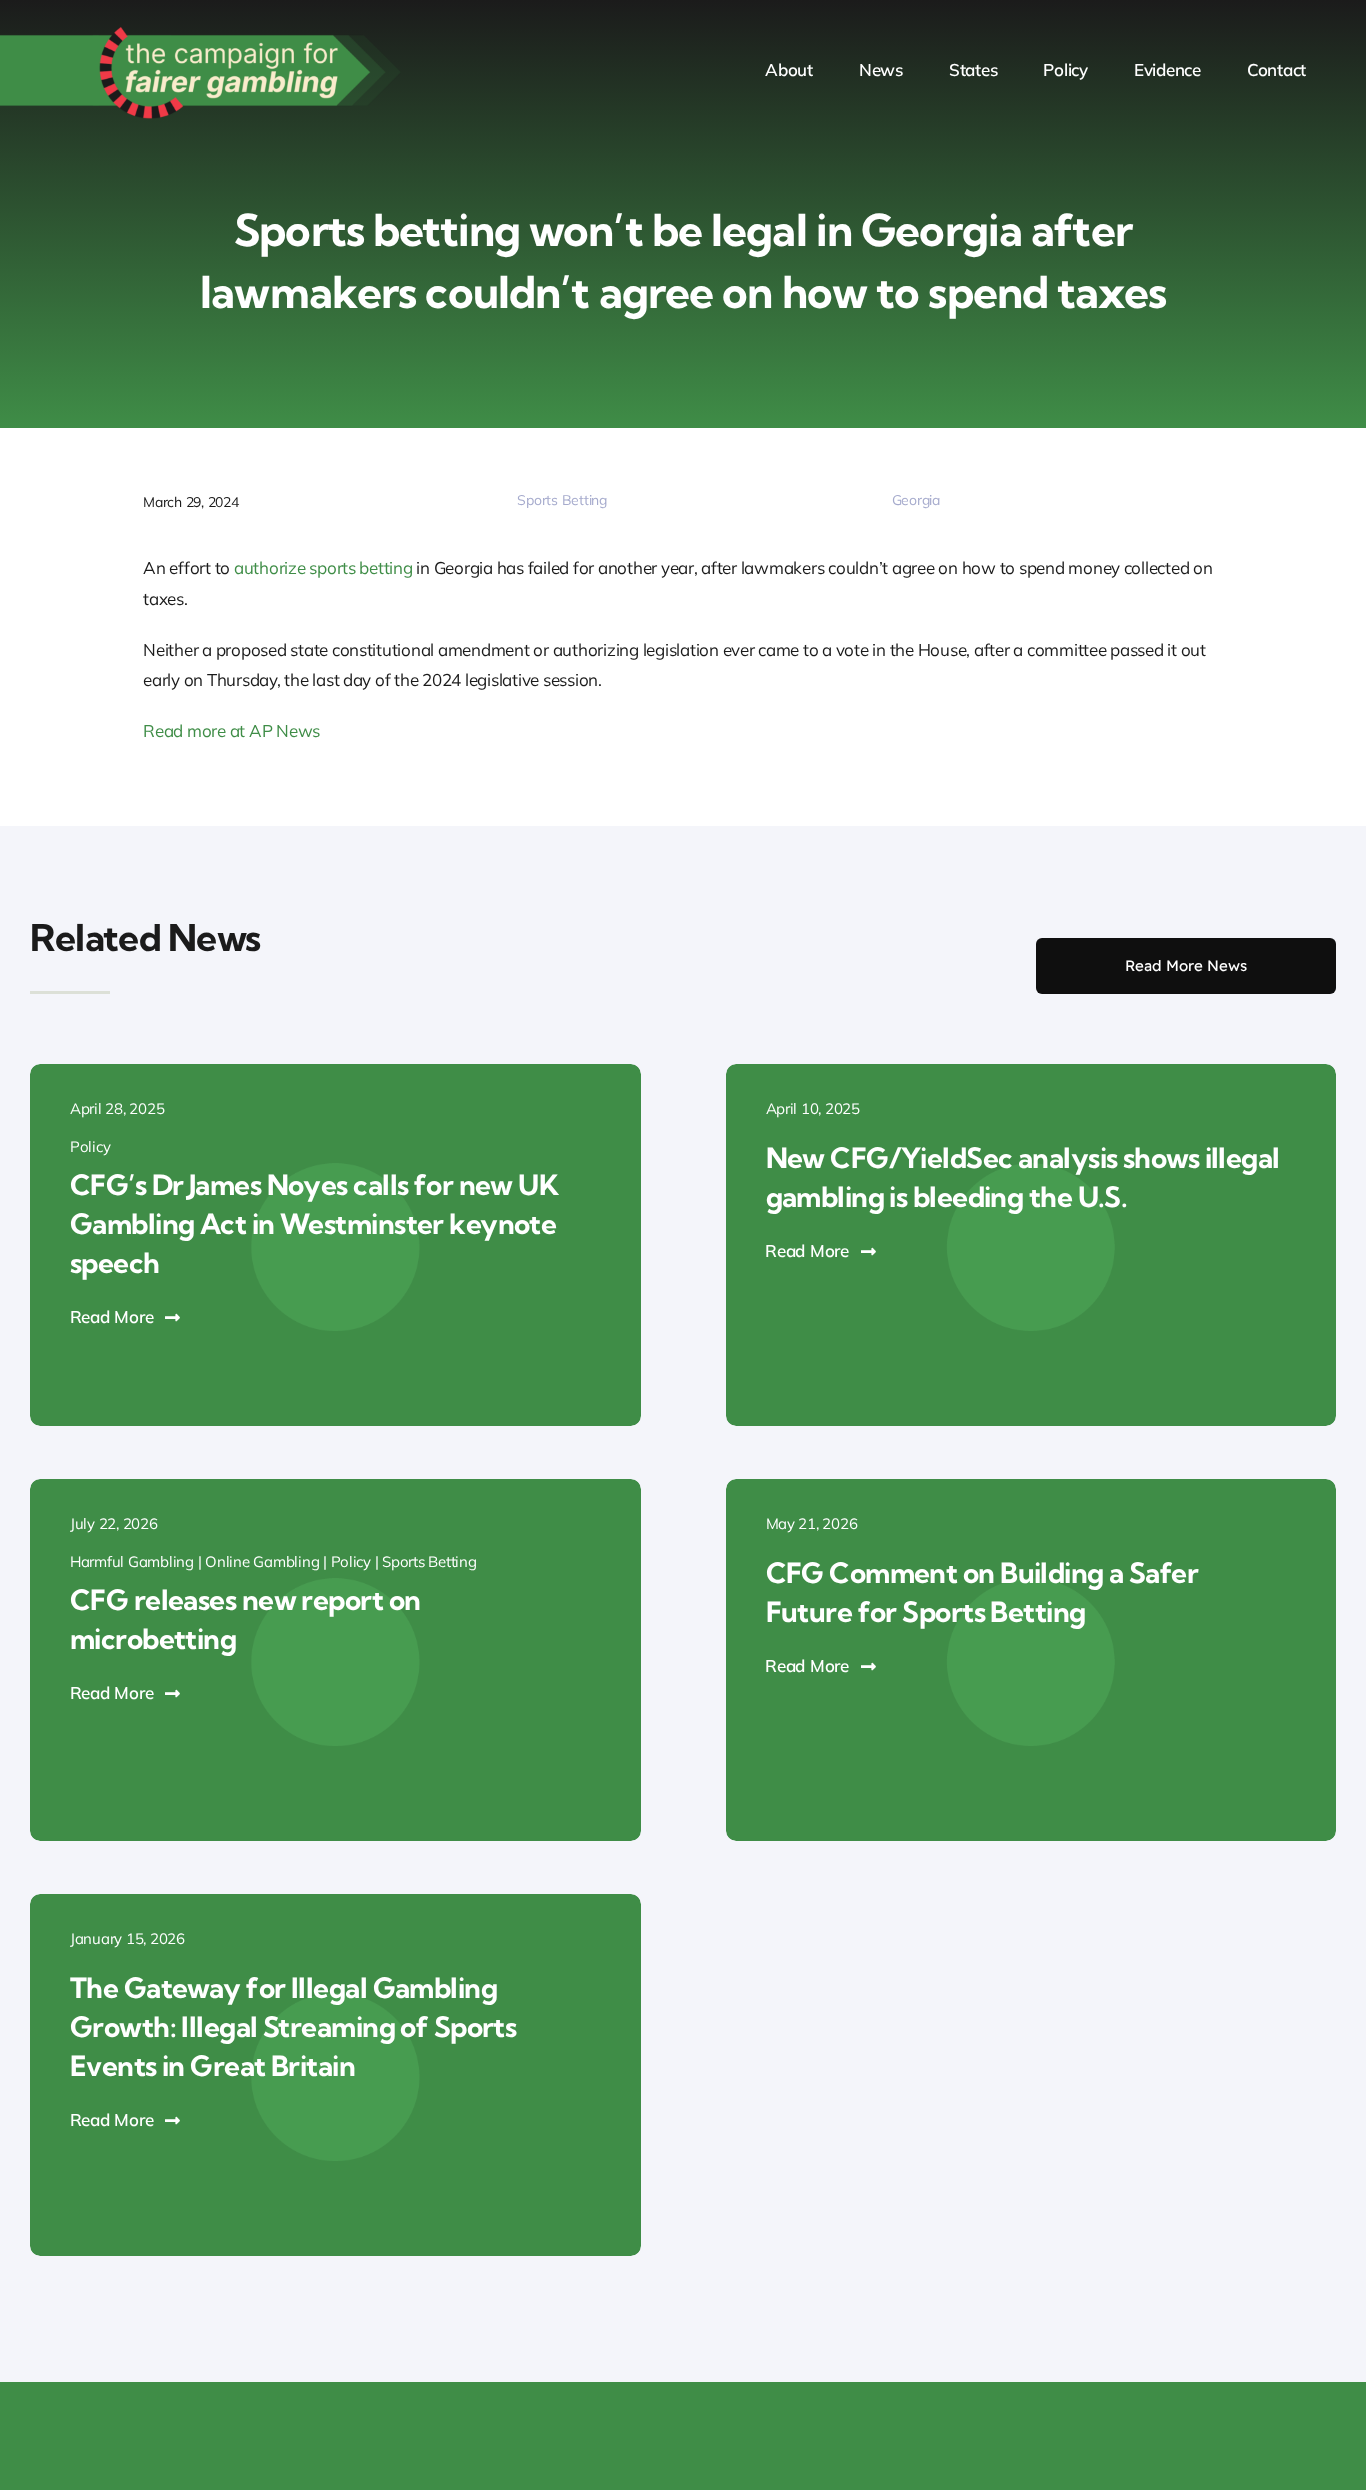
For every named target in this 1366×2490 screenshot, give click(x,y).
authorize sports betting (323, 567)
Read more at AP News (231, 730)
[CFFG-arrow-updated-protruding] (200, 28)
